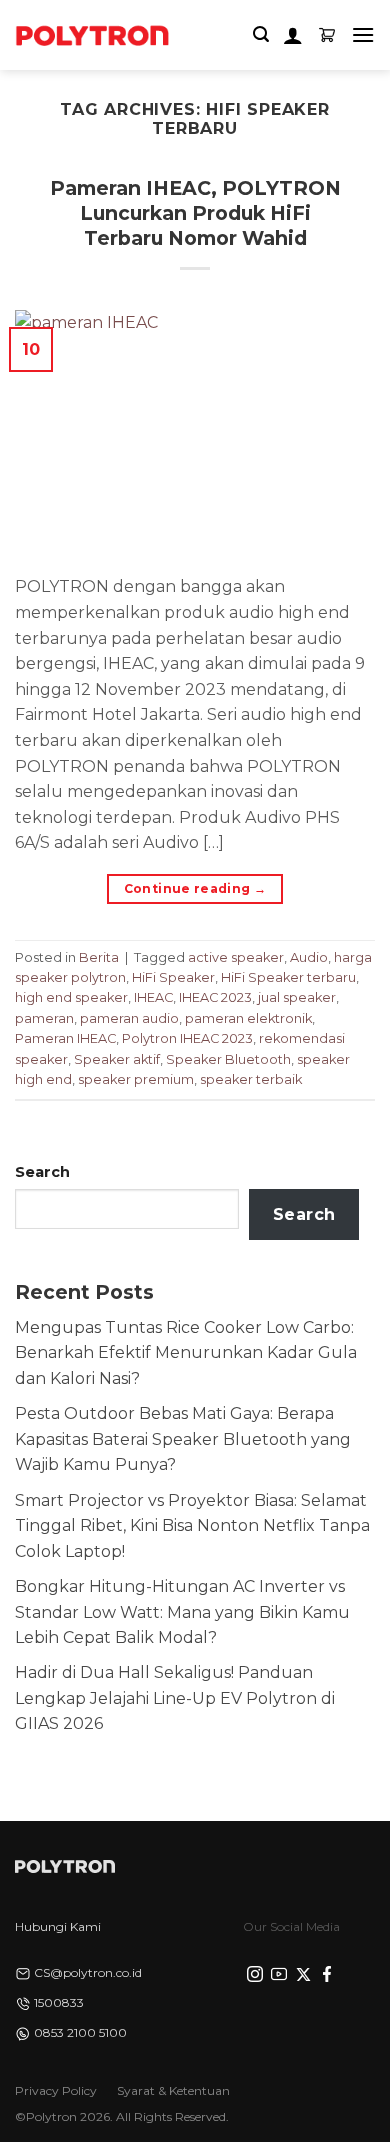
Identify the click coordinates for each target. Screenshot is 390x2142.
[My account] (293, 35)
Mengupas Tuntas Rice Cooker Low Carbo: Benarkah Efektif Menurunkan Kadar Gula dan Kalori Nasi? (186, 1353)
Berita (99, 957)
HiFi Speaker (173, 977)
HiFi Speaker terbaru (288, 977)
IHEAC (153, 997)
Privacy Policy (56, 2090)
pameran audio (129, 1018)
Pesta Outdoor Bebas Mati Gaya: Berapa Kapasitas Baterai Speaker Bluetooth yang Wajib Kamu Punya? (183, 1439)
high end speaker (71, 997)
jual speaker (297, 997)
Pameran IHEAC (65, 1038)
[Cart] (327, 35)
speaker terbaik (251, 1079)
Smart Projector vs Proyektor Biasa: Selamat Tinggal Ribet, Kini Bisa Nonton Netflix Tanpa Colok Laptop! (192, 1526)
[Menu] (363, 34)
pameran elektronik (248, 1018)
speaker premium (136, 1079)
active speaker (236, 957)
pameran (44, 1018)
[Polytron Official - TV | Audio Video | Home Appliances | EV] (92, 35)
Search (42, 1172)
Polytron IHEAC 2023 (187, 1038)
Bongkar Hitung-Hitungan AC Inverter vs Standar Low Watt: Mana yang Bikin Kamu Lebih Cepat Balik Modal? (182, 1612)
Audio (309, 957)
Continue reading (195, 888)
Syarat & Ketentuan (173, 2090)
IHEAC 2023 (215, 997)
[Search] (261, 34)
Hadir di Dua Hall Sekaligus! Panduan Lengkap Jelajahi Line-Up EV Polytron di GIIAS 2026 (175, 1698)
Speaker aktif (117, 1059)
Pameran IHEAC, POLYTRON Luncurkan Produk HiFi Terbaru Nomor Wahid (195, 213)
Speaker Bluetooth (228, 1059)
